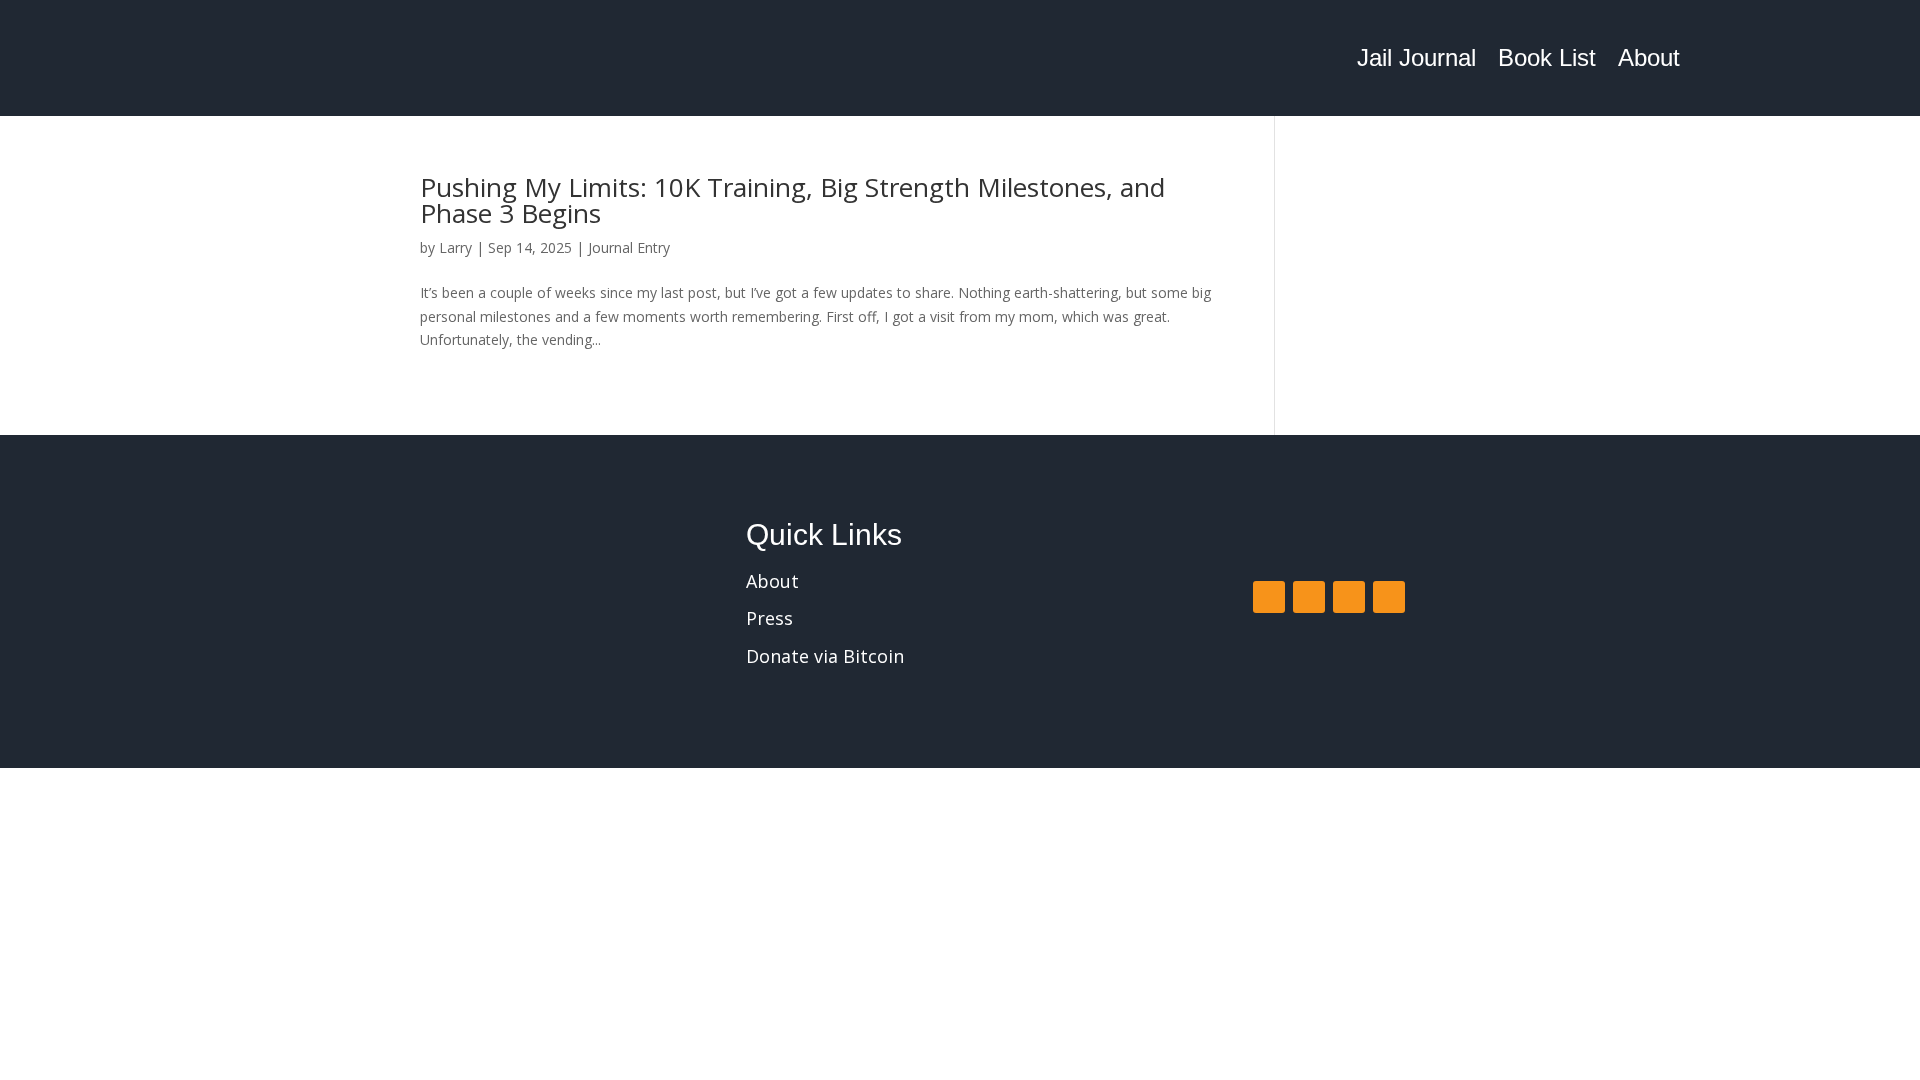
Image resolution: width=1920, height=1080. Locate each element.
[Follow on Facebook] (1269, 597)
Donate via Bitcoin (825, 656)
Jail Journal (1416, 57)
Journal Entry (629, 247)
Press (769, 618)
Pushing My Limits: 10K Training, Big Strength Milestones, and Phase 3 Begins (792, 200)
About (1649, 57)
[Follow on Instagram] (1349, 597)
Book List (1547, 57)
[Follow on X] (1309, 597)
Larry (455, 247)
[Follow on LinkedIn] (1389, 597)
